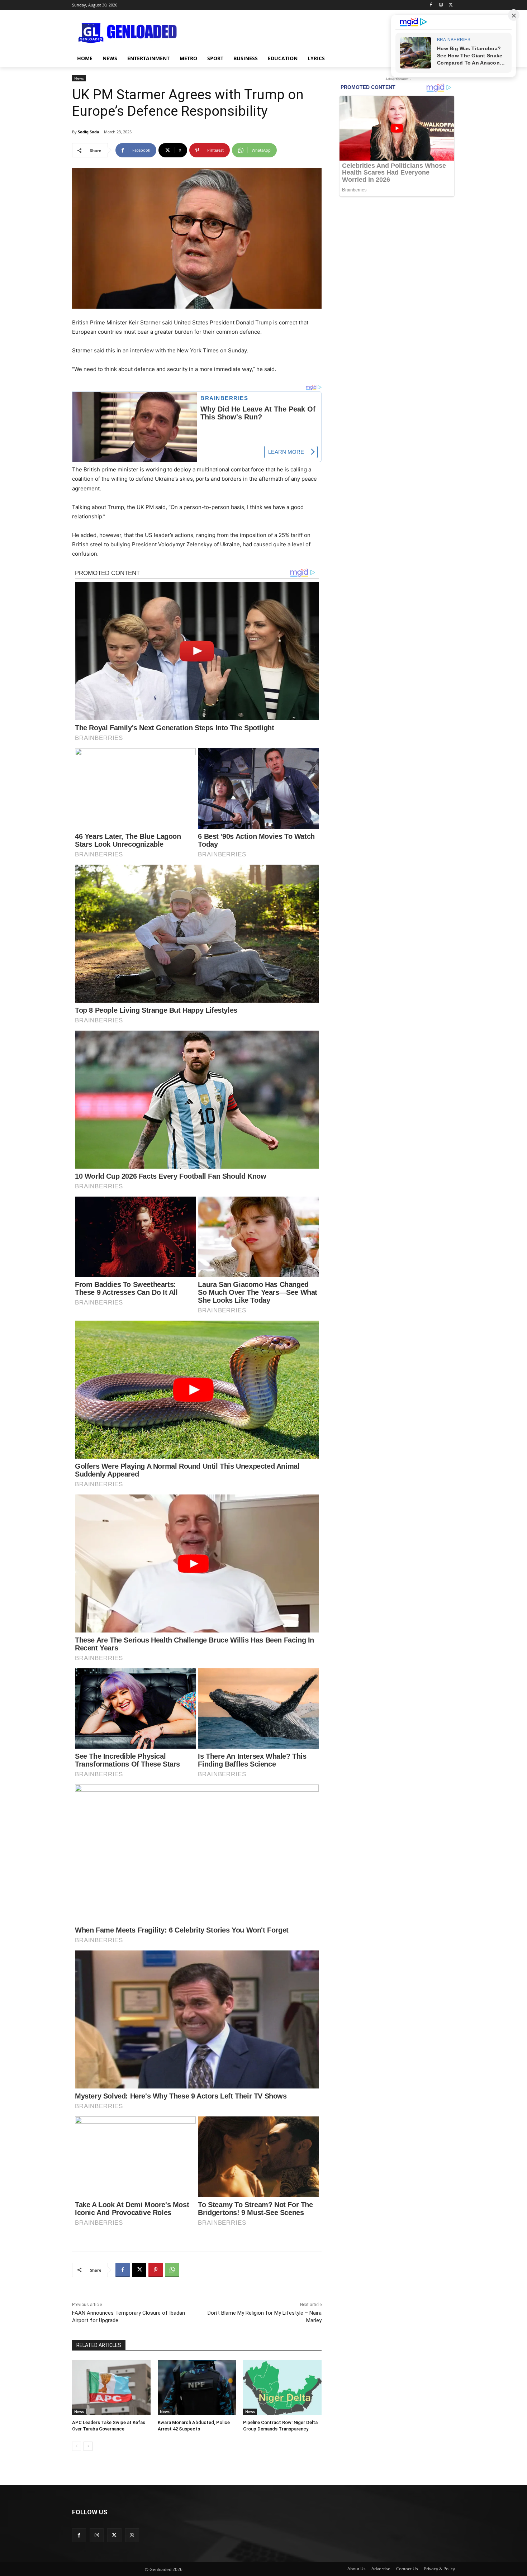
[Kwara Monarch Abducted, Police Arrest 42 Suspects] (197, 2387)
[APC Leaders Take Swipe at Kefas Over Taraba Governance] (111, 2387)
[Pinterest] (156, 2270)
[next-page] (88, 2446)
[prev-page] (77, 2446)
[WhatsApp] (172, 2270)
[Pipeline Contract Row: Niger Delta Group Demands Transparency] (282, 2387)
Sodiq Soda (89, 132)
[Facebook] (431, 5)
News (79, 78)
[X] (451, 5)
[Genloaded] (129, 33)
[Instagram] (441, 5)
